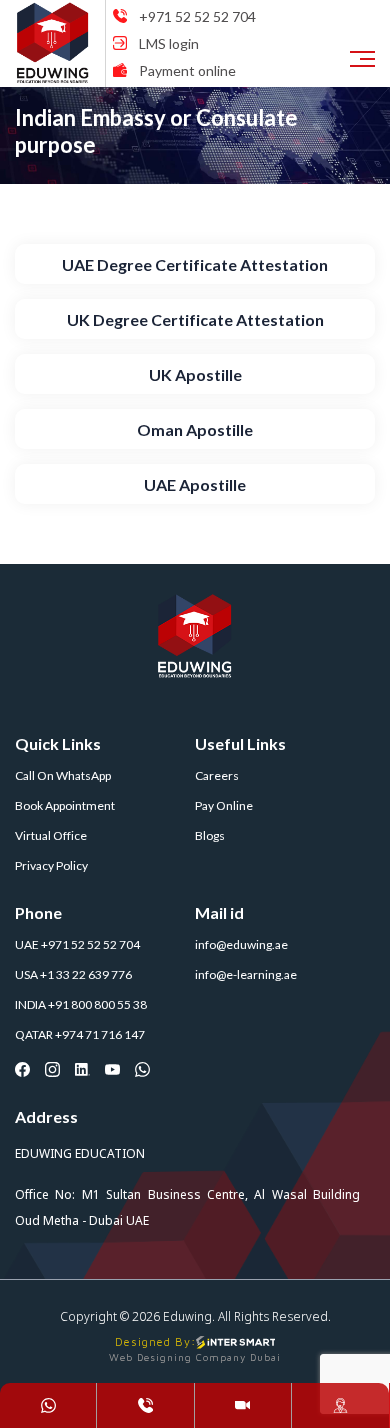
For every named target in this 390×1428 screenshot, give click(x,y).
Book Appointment (65, 805)
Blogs (210, 835)
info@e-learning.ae (246, 974)
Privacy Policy (51, 865)
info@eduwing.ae (241, 944)
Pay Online (224, 805)
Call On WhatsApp (63, 775)
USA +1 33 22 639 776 (73, 974)
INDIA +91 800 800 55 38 (81, 1004)
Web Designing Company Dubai (195, 1357)
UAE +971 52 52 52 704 (77, 944)
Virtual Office (51, 835)
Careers (217, 775)
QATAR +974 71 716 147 (80, 1034)
